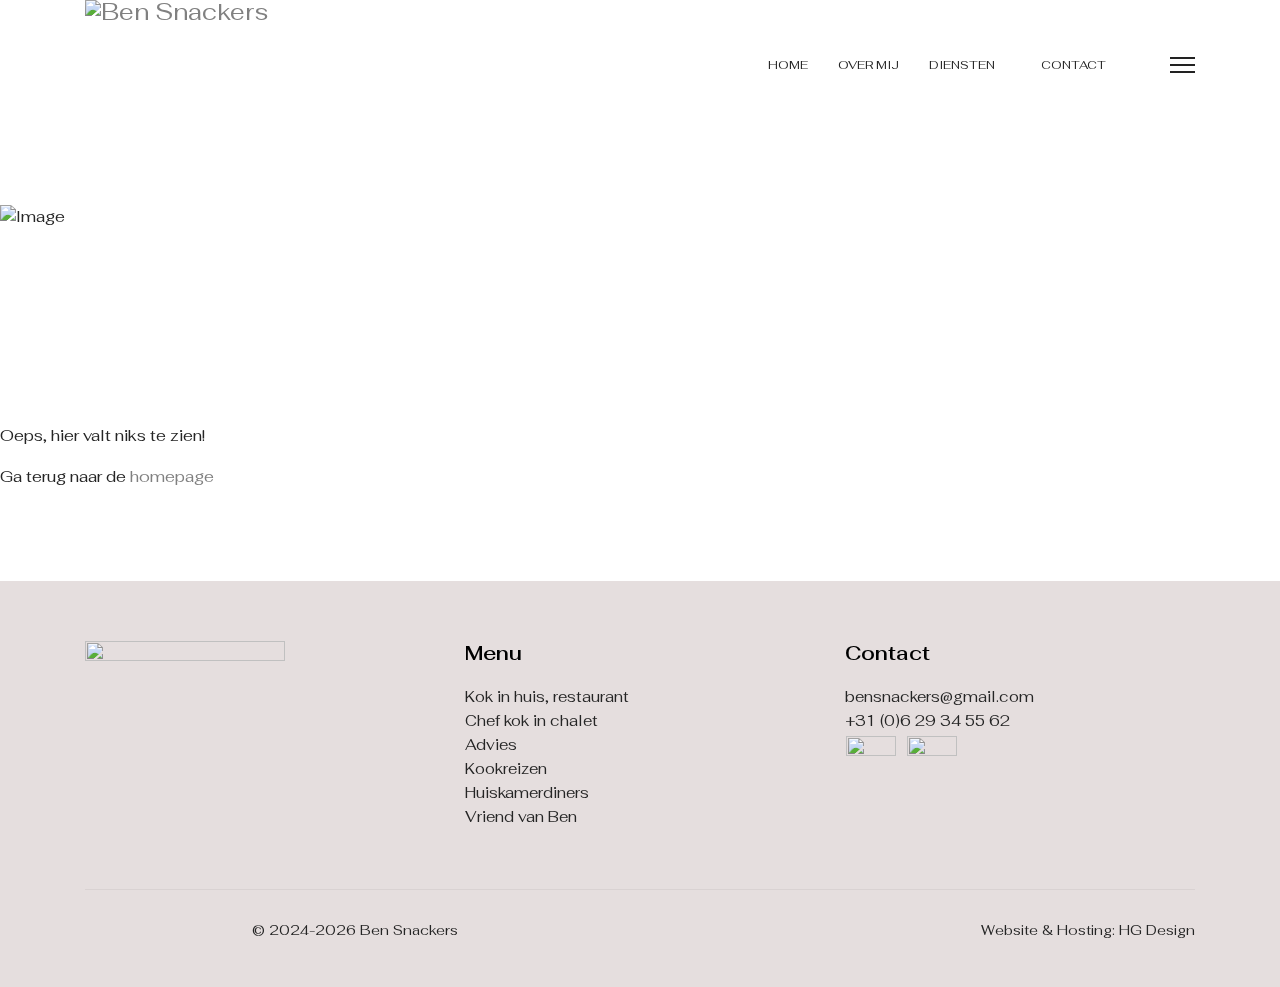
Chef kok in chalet (531, 720)
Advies (491, 744)
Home (788, 65)
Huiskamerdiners (527, 792)
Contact (1073, 65)
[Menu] (1182, 65)
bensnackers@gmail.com (939, 696)
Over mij (868, 65)
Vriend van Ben (521, 816)
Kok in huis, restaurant (547, 696)
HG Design (1157, 930)
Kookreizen (506, 768)
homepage (172, 476)
